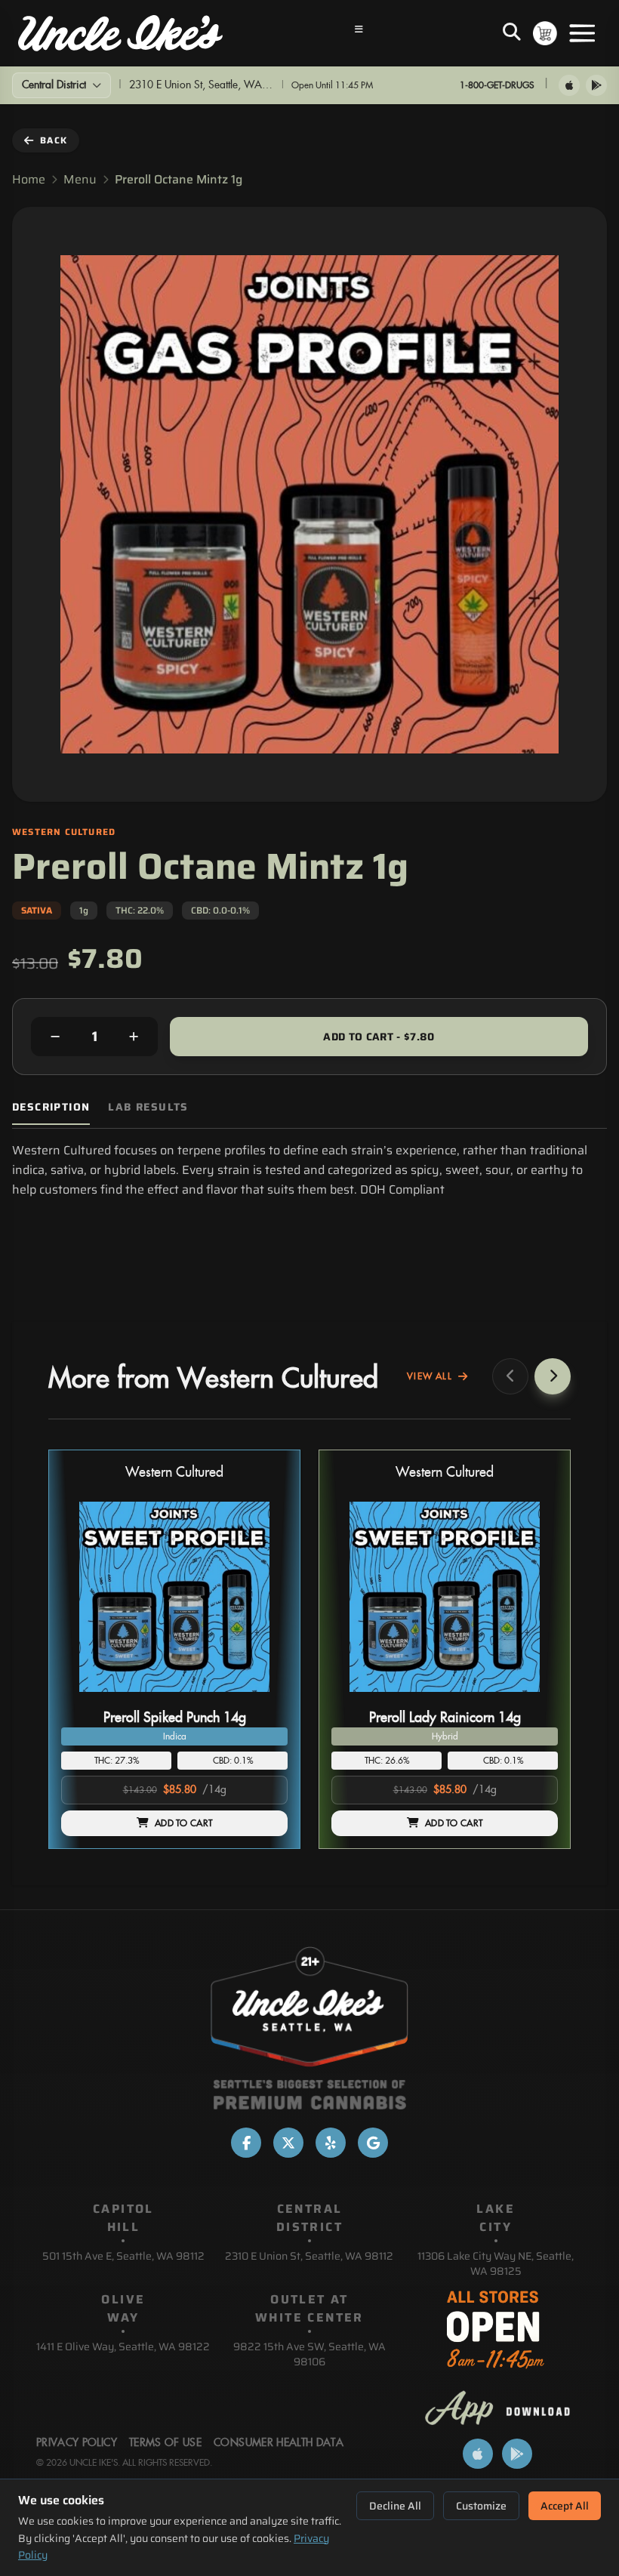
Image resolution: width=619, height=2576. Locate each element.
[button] (174, 1649)
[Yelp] (331, 2143)
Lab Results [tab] (148, 1107)
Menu (80, 180)
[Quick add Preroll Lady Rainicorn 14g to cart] (534, 1698)
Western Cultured (174, 1473)
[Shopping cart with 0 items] (545, 33)
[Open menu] (582, 33)
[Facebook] (246, 2143)
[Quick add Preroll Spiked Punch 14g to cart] (263, 1698)
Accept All (565, 2506)
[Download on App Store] (569, 85)
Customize (481, 2506)
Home (29, 180)
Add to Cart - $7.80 (379, 1037)
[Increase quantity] (134, 1037)
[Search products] (512, 33)
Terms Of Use (165, 2443)
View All (430, 1376)
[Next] (553, 1376)
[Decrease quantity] (55, 1037)
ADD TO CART (183, 1823)
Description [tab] (51, 1107)
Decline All (395, 2506)
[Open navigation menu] (359, 33)
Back (54, 140)
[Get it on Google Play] (596, 85)
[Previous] (510, 1376)
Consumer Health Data (279, 2443)
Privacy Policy (77, 2443)
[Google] (373, 2143)
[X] (288, 2143)
